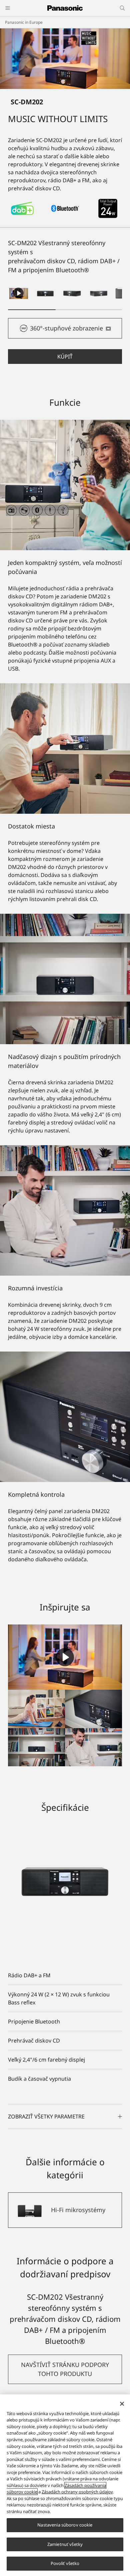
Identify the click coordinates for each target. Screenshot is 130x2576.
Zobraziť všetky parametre (46, 2116)
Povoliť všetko (65, 2563)
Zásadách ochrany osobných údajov (77, 2492)
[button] (45, 293)
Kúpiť (65, 357)
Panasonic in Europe (24, 22)
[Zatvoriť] (122, 2404)
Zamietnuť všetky (65, 2544)
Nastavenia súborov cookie (65, 2525)
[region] (65, 2485)
